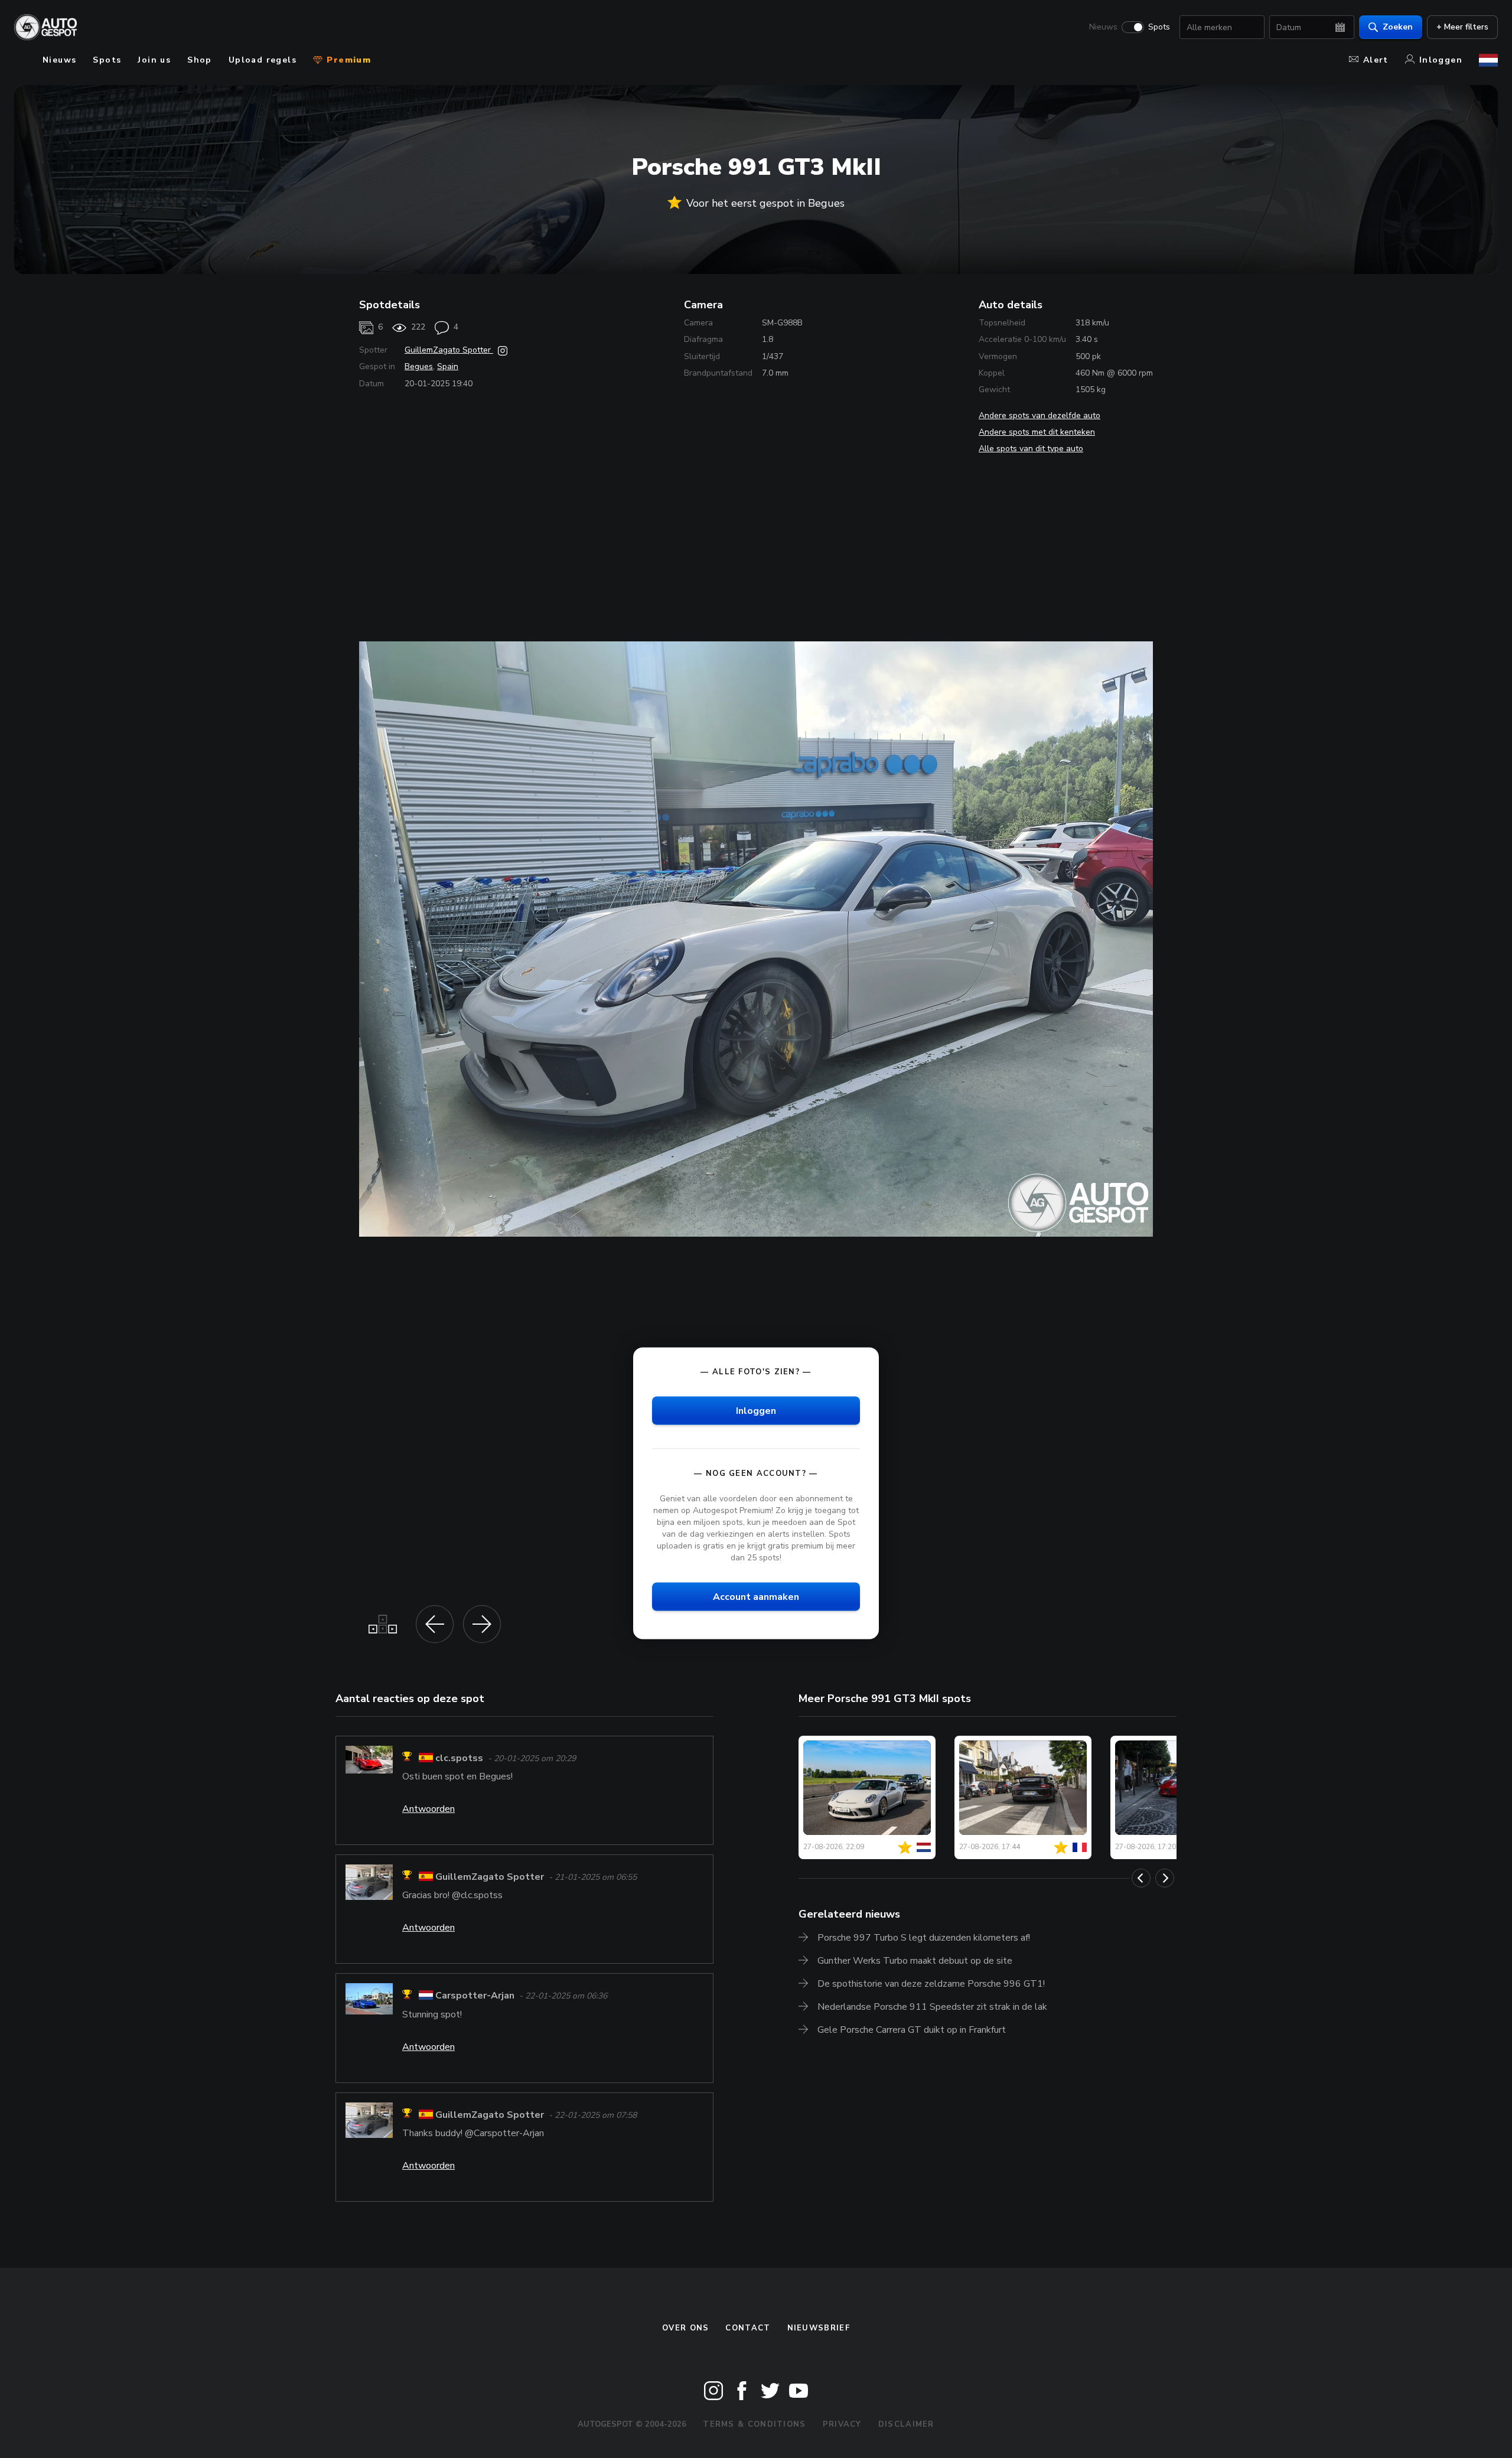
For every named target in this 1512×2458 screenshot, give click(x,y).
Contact (748, 2328)
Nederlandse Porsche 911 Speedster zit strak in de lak (932, 2007)
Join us (154, 60)
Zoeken (1398, 27)
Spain (448, 366)
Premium (347, 60)
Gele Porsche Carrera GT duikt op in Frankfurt (912, 2030)
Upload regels (263, 60)
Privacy (842, 2424)
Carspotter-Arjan (475, 1996)
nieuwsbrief (819, 2328)
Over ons (685, 2328)
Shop (200, 60)
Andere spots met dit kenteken (1037, 432)
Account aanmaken (756, 1597)
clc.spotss (459, 1758)
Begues (419, 366)
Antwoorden (428, 1809)
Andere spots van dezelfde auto (1039, 415)
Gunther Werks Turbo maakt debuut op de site (915, 1961)
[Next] (1165, 1878)
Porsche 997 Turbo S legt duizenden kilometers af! (924, 1938)
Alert (1376, 60)
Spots (1159, 27)
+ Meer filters (1462, 27)
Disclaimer (906, 2424)
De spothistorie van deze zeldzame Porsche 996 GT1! (931, 1984)
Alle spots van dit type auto (1031, 449)
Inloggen (1441, 60)
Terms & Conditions (754, 2424)
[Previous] (1141, 1878)
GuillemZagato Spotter (449, 350)
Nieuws (1103, 27)
